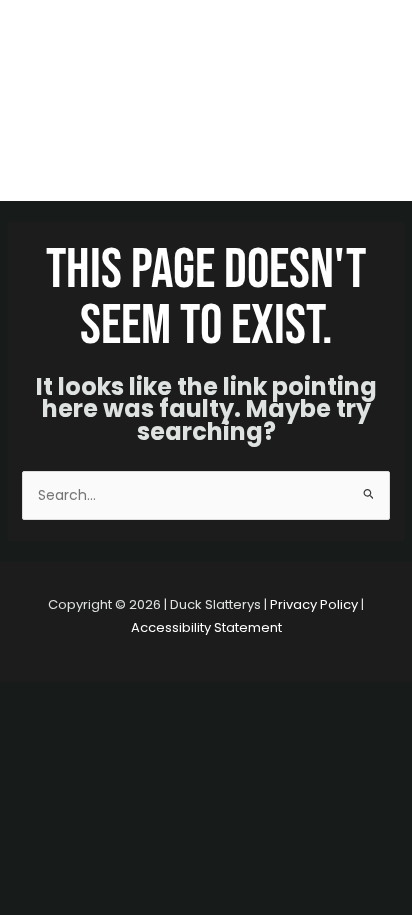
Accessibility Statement (206, 627)
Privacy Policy (314, 604)
